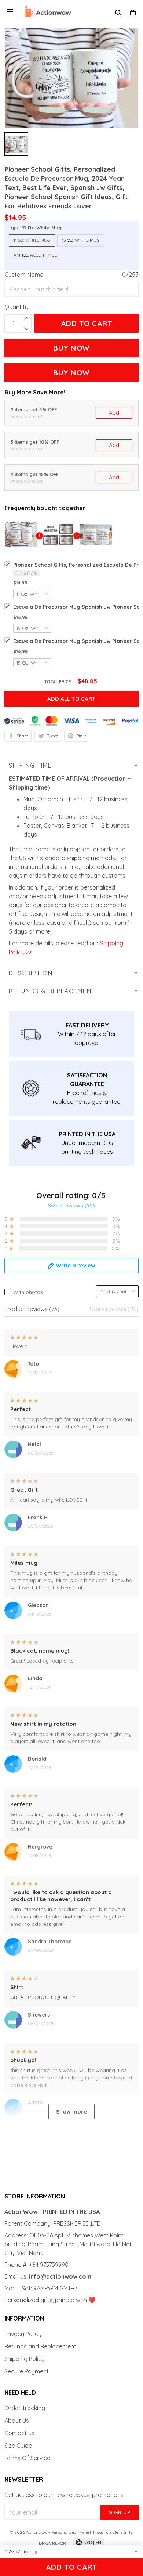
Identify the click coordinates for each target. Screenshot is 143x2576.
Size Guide (18, 2446)
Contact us (19, 2433)
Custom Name (24, 275)
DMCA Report (54, 2543)
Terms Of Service (27, 2458)
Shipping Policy (25, 2359)
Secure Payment (27, 2371)
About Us (17, 2421)
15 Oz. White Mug (81, 240)
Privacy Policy (23, 2334)
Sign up (120, 2512)
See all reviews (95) (71, 1205)
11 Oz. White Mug (42, 228)
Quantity (16, 307)
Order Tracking (25, 2408)
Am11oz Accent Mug (36, 255)
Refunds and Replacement (40, 2346)
